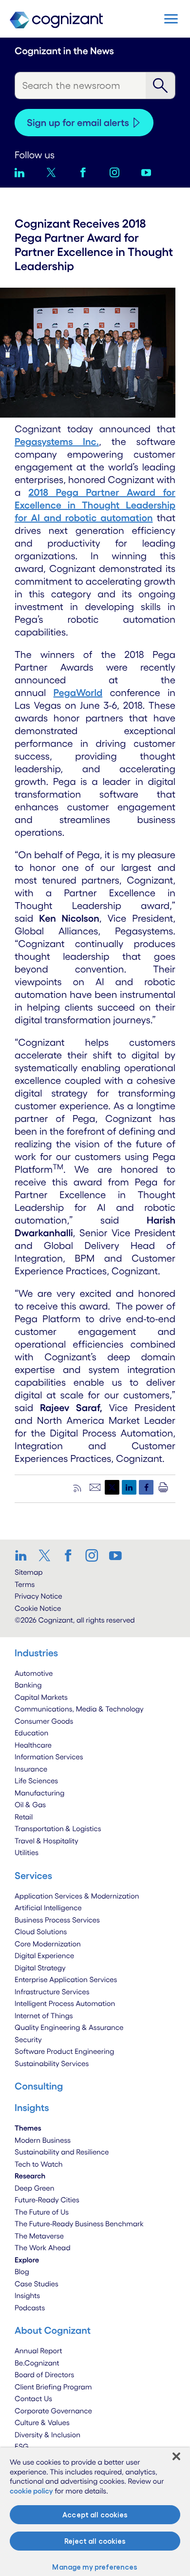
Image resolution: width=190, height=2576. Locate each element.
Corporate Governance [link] (53, 2411)
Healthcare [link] (33, 1745)
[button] (171, 19)
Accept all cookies (95, 2515)
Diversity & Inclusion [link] (47, 2435)
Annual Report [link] (38, 2351)
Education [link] (31, 1733)
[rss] (78, 1487)
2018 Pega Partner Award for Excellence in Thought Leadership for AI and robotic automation (95, 505)
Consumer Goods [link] (44, 1721)
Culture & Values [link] (42, 2422)
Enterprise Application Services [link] (66, 1979)
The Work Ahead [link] (43, 2248)
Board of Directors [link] (44, 2375)
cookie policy (31, 2491)
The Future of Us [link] (42, 2212)
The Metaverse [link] (39, 2236)
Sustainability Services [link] (52, 2063)
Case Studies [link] (37, 2284)
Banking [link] (28, 1685)
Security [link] (28, 2039)
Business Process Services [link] (57, 1920)
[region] (95, 2512)
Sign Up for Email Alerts (78, 123)
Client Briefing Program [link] (53, 2387)
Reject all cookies (95, 2541)
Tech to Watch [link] (39, 2164)
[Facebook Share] (146, 1487)
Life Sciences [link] (36, 1781)
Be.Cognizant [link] (37, 2363)
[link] (24, 1555)
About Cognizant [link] (53, 2330)
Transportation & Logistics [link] (58, 1828)
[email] (95, 1487)
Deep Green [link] (35, 2188)
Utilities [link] (27, 1852)
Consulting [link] (39, 2086)
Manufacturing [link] (39, 1793)
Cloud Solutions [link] (41, 1932)
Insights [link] (27, 2295)
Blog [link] (22, 2271)
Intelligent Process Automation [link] (65, 2003)
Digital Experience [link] (44, 1955)
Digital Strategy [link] (40, 1968)
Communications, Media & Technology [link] (79, 1709)
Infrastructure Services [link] (52, 1992)
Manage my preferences (95, 2567)
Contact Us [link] (33, 2398)
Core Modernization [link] (48, 1944)
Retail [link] (24, 1817)
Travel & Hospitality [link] (47, 1841)
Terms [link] (25, 1584)
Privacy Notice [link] (38, 1596)
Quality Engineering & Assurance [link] (69, 2027)
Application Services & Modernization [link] (77, 1896)
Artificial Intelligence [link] (48, 1908)
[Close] (176, 2456)
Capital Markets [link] (41, 1697)
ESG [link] (22, 2446)
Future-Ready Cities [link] (47, 2200)
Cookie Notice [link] (38, 1608)
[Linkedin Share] (129, 1487)
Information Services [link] (49, 1757)
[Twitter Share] (112, 1487)
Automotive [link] (34, 1673)
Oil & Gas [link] (30, 1805)
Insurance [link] (31, 1769)
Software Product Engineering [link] (64, 2051)
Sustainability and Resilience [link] (62, 2152)
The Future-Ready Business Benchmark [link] (79, 2224)
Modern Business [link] (43, 2140)
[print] (163, 1487)
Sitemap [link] (29, 1572)
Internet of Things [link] (44, 2016)
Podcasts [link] (30, 2308)
